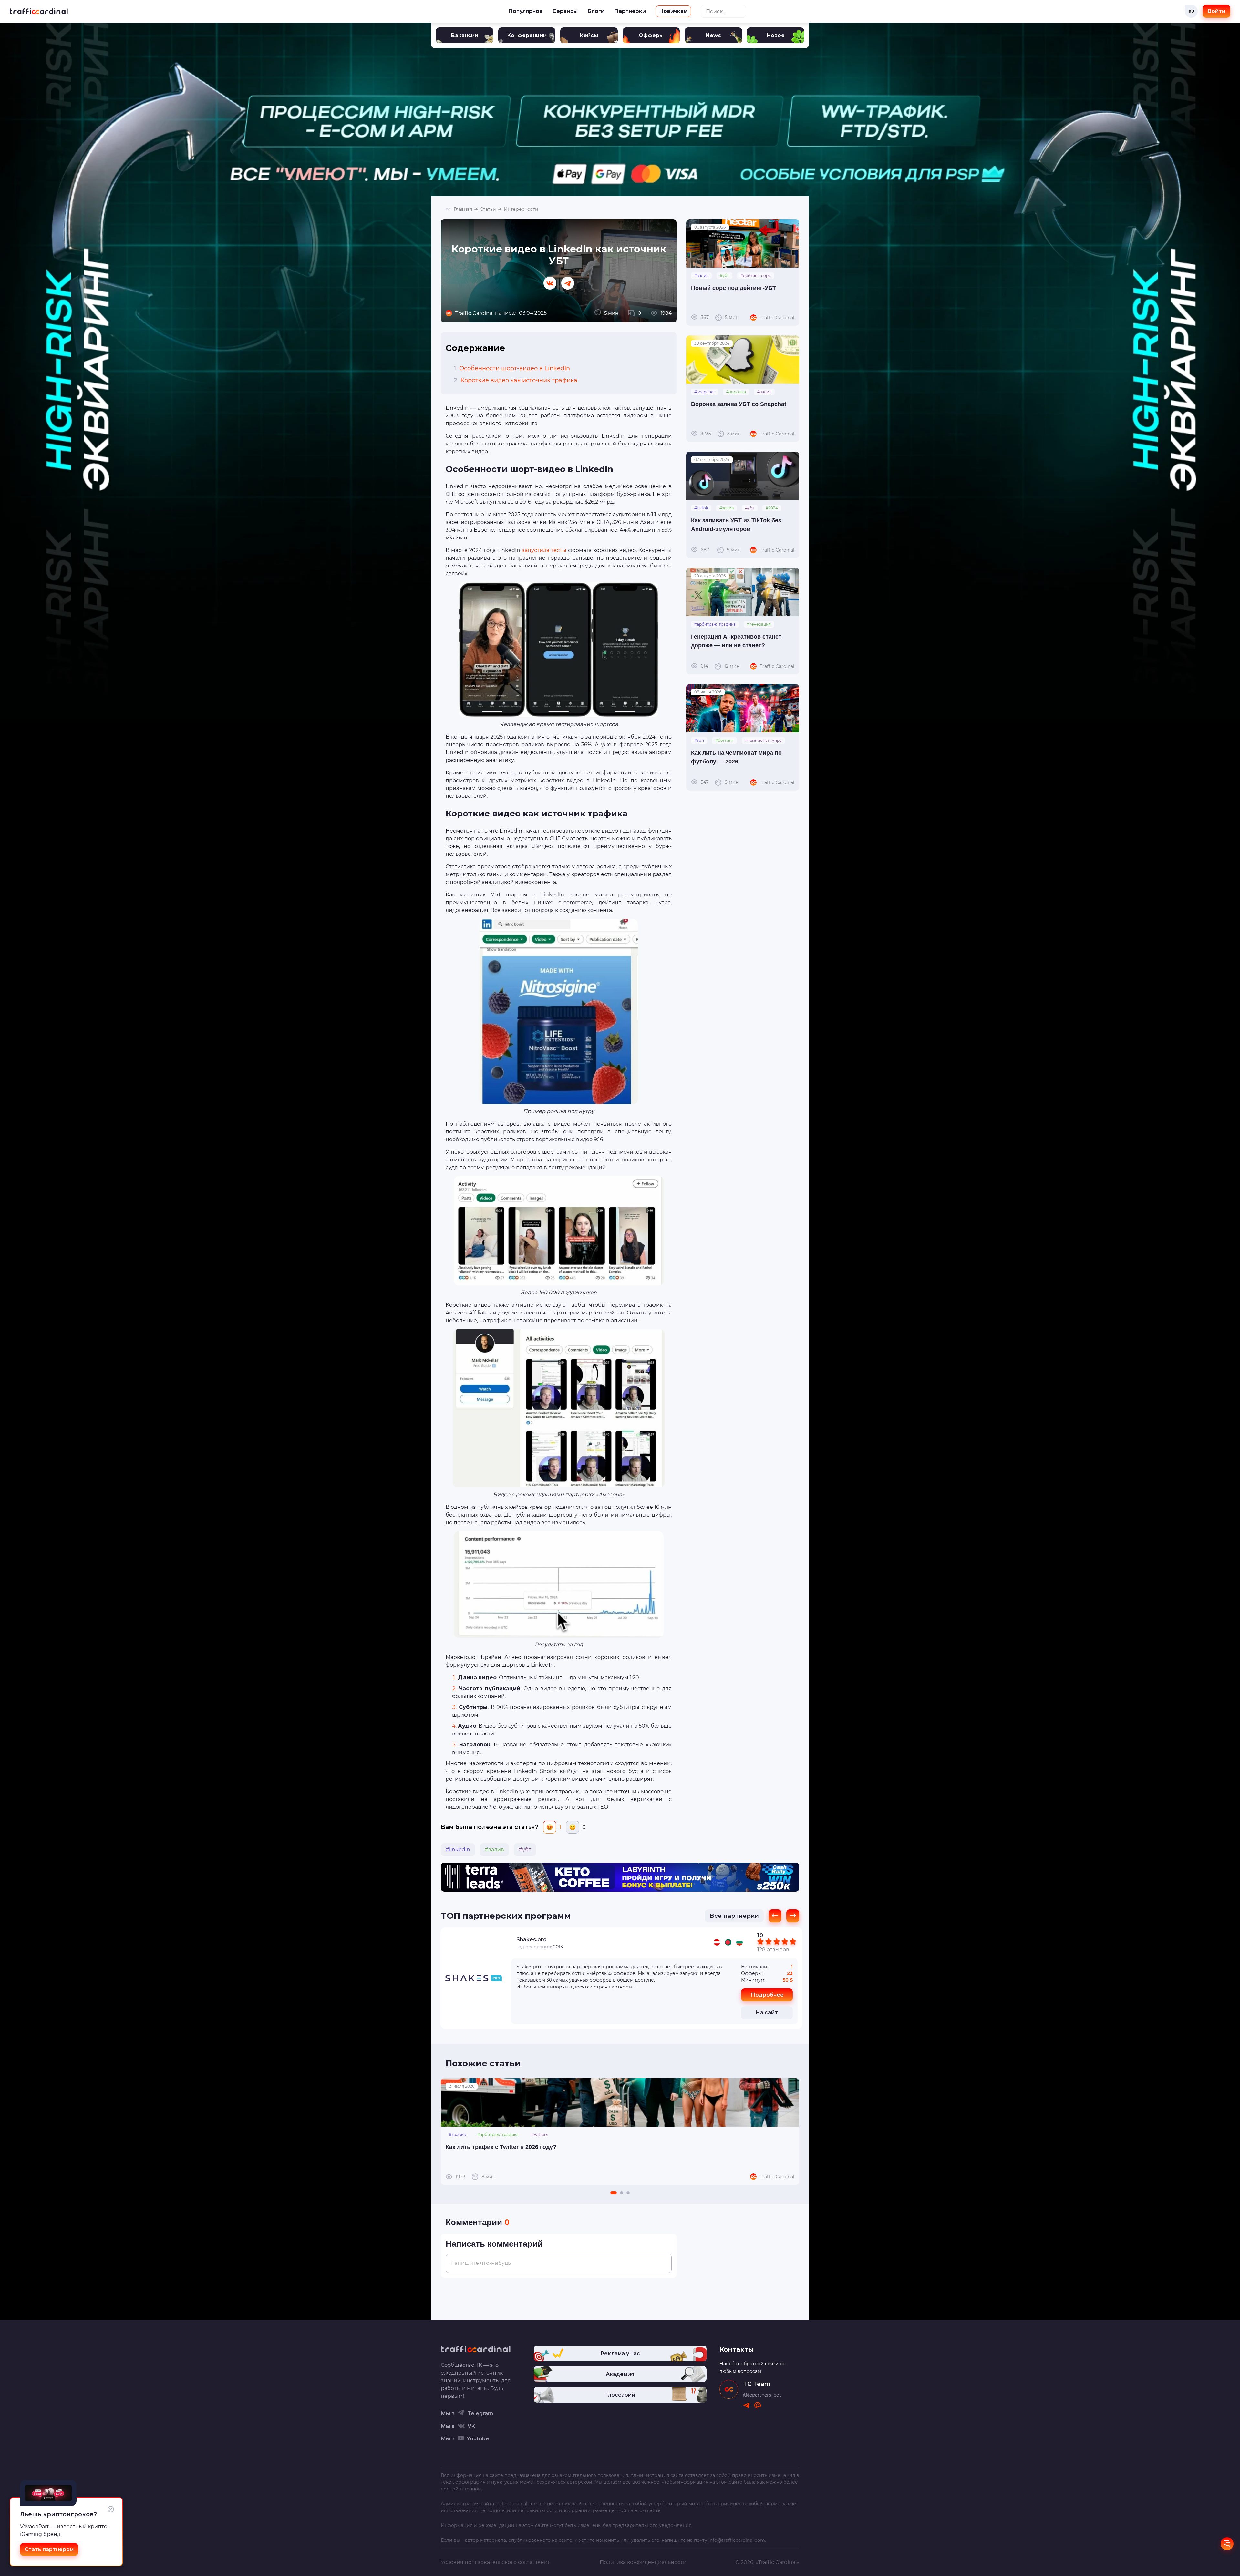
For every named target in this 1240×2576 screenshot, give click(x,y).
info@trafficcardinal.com (737, 2540)
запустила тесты (544, 550)
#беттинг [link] (724, 740)
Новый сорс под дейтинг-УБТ (734, 288)
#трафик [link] (457, 2135)
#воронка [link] (736, 392)
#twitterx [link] (539, 2135)
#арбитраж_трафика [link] (715, 624)
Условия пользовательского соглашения (496, 2562)
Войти (1216, 11)
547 (720, 782)
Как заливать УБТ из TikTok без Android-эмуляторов (736, 525)
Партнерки (630, 11)
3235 (721, 434)
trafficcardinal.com (517, 2504)
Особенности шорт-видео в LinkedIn (512, 368)
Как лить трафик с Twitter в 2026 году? (501, 2147)
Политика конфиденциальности (643, 2562)
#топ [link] (699, 740)
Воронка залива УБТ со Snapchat (739, 404)
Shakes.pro (532, 1940)
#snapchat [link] (705, 392)
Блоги (596, 11)
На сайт (767, 2013)
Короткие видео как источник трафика (516, 380)
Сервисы (565, 11)
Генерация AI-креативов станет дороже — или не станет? (736, 641)
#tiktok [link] (701, 508)
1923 (475, 2177)
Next (791, 2131)
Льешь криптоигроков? (58, 2514)
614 (720, 666)
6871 (721, 550)
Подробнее (767, 1995)
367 (720, 317)
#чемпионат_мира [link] (763, 740)
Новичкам (673, 11)
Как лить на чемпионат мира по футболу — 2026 (736, 757)
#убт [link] (525, 1850)
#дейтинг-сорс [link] (756, 276)
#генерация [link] (759, 624)
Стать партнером (49, 2549)
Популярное (526, 11)
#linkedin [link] (458, 1850)
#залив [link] (494, 1850)
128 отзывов (773, 1950)
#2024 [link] (772, 508)
